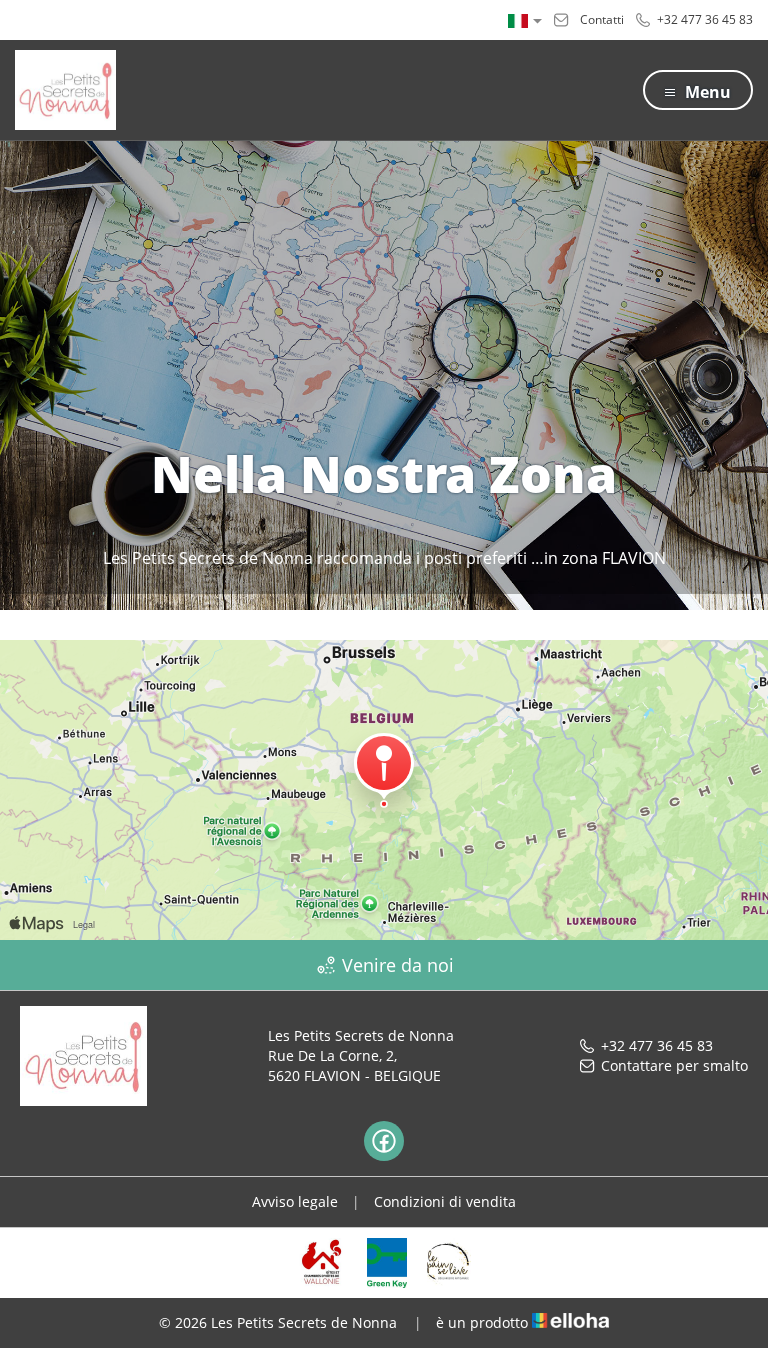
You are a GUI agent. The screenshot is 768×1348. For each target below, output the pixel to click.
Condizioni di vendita (445, 1201)
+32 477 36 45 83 (657, 1045)
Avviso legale (295, 1201)
